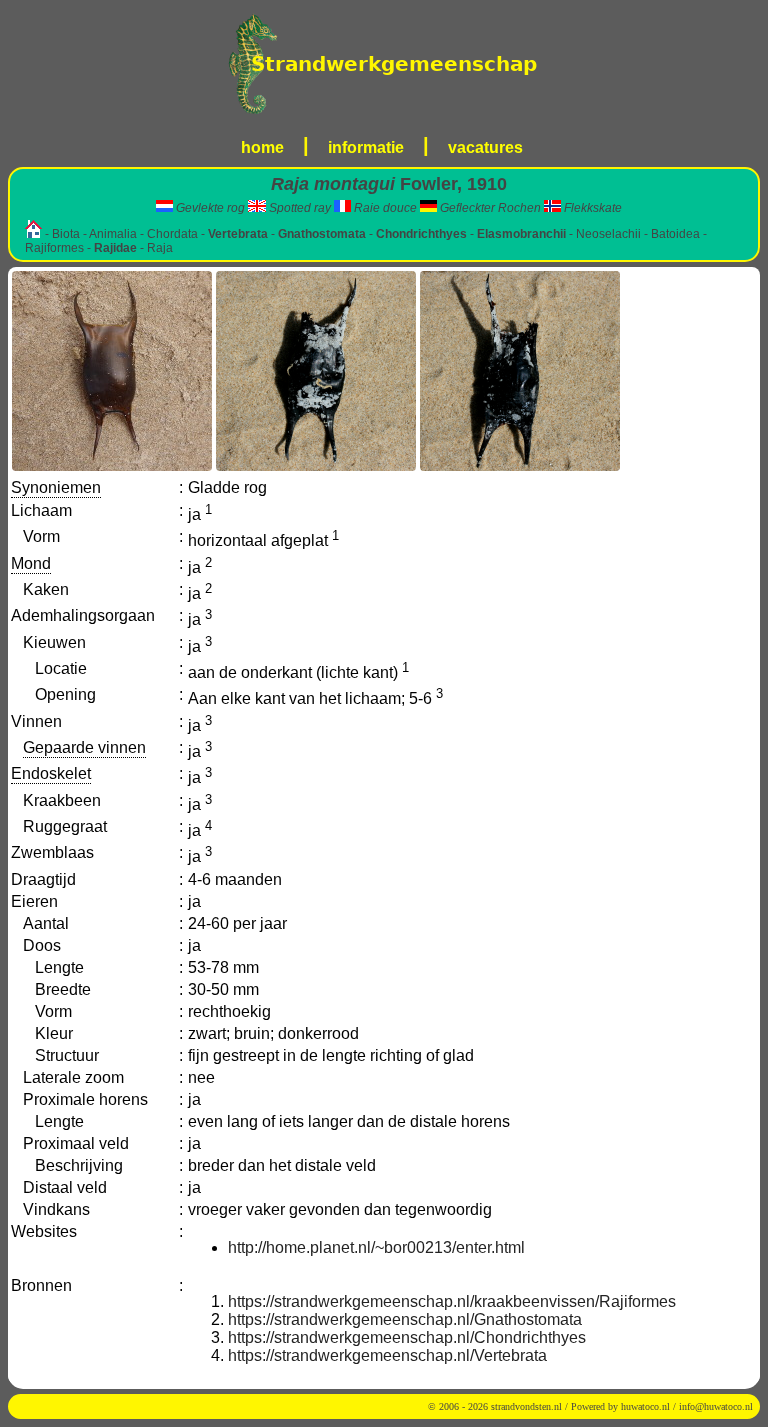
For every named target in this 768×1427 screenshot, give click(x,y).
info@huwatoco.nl (716, 1406)
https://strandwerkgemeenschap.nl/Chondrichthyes (407, 1337)
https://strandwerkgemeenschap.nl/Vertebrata (387, 1355)
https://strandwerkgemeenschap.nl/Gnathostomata (405, 1319)
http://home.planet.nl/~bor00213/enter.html (376, 1247)
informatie (366, 147)
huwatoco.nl (645, 1406)
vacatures (485, 147)
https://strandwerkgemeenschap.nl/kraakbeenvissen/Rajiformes (452, 1301)
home (262, 147)
